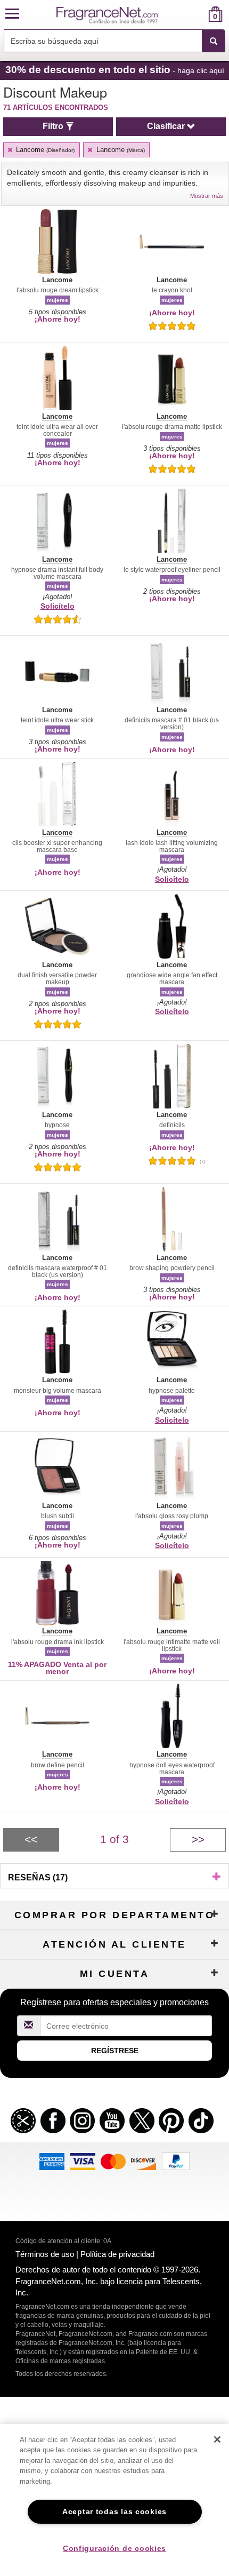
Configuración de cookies (114, 2548)
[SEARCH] (214, 41)
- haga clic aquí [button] (115, 70)
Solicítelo (58, 606)
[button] (12, 14)
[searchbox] (103, 41)
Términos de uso (45, 2254)
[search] (198, 14)
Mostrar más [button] (207, 196)
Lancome (44, 150)
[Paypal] (176, 2161)
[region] (114, 2500)
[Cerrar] (217, 2439)
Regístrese (115, 2051)
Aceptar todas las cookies (114, 2511)
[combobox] (114, 41)
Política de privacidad (117, 2254)
